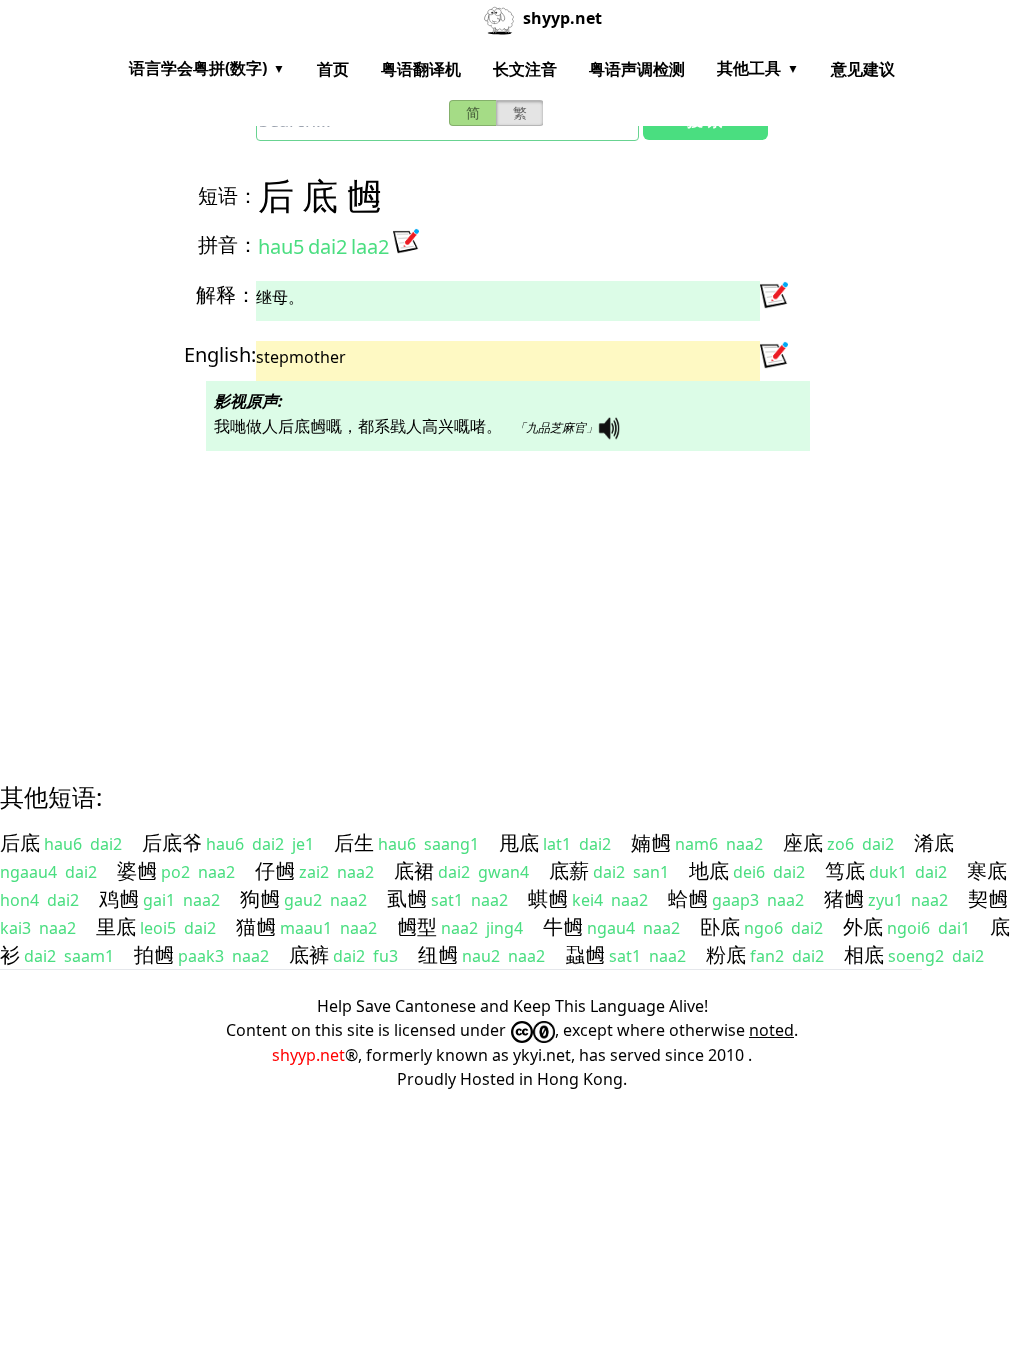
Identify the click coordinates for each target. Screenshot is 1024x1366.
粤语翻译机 (421, 69)
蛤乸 (688, 898)
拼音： (228, 244)
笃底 (845, 870)
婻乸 (651, 842)
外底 (863, 926)
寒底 (987, 870)
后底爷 (172, 842)
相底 (864, 954)
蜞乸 (548, 898)
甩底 (519, 842)
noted (771, 1030)
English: (220, 354)
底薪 (569, 870)
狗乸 (260, 898)
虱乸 (407, 898)
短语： (228, 195)
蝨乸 (585, 954)
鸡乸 (119, 898)
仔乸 (275, 870)
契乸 (988, 898)
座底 (803, 842)
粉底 (726, 954)
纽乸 (438, 954)
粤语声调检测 (637, 69)
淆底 (934, 842)
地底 (709, 870)
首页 (333, 69)
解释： (226, 294)
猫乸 (256, 926)
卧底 (720, 926)
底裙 (414, 870)
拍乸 (154, 954)
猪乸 (844, 898)
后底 (20, 842)
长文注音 (525, 69)
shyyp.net (308, 1055)
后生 (354, 842)
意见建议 (863, 69)
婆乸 (137, 870)
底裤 (309, 954)
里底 (116, 926)
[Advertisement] (512, 599)
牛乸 (563, 926)
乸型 (417, 926)
